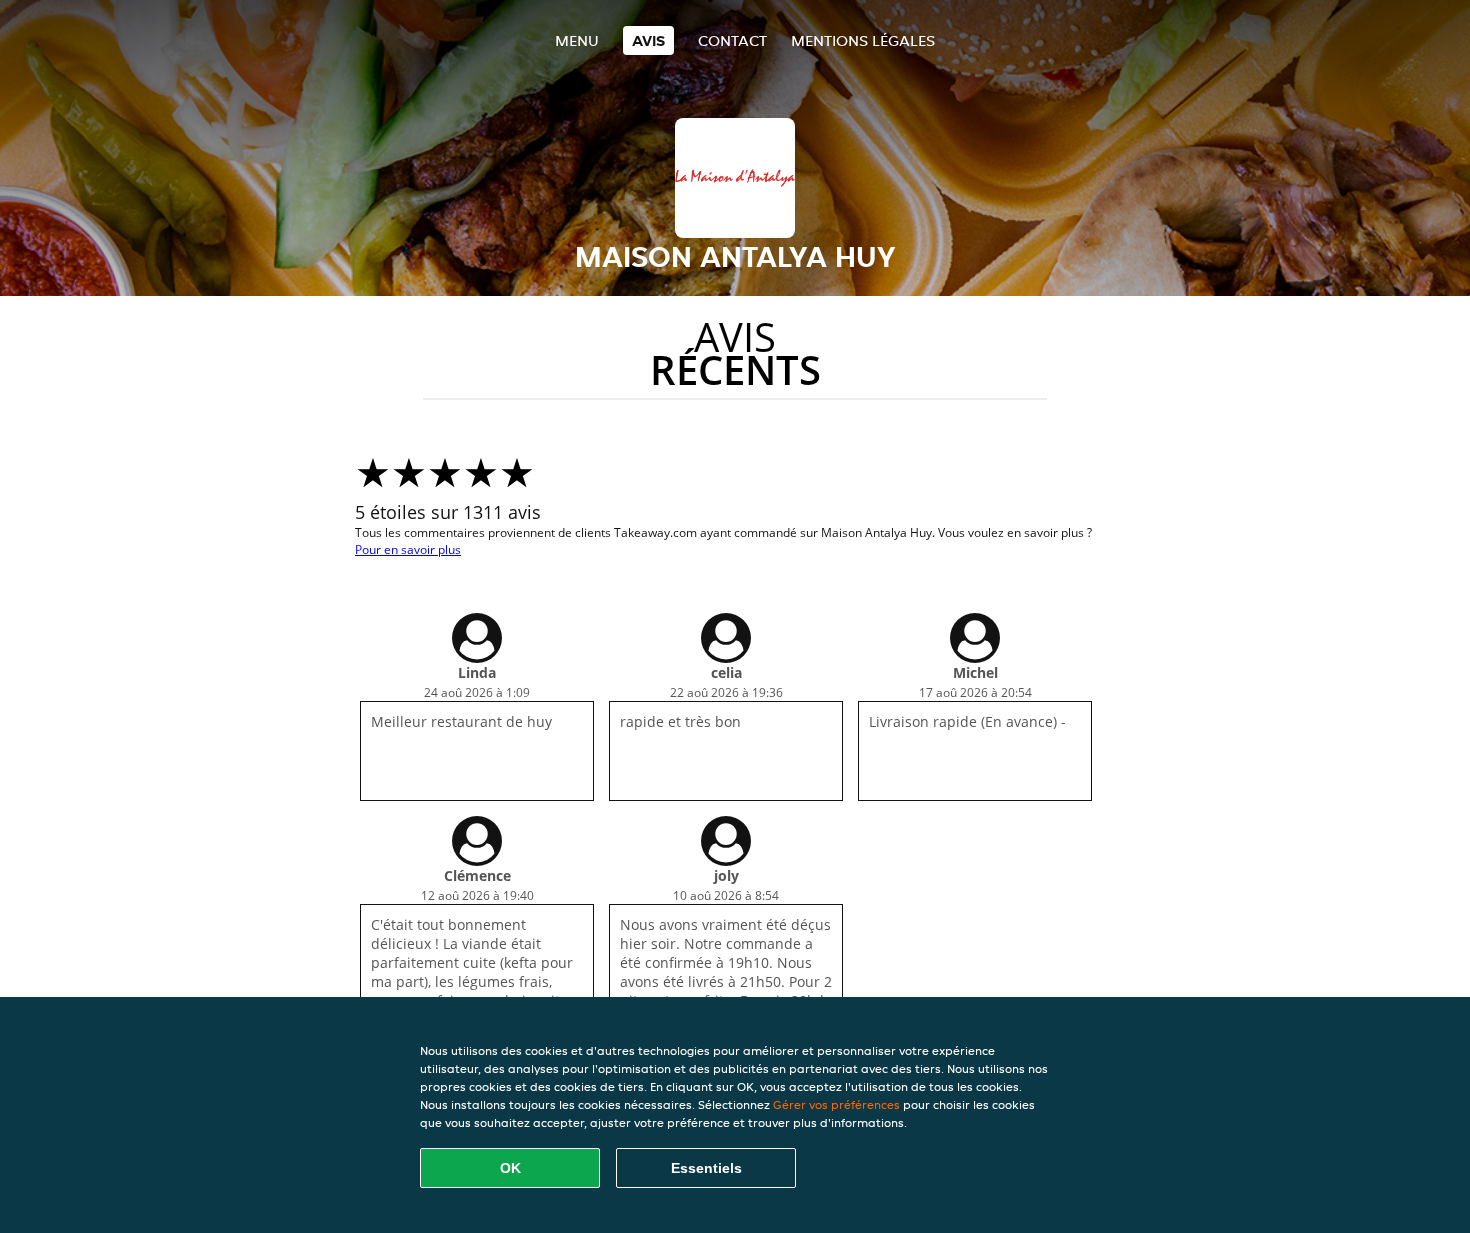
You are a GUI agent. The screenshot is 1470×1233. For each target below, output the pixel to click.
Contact (732, 40)
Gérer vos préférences (836, 1104)
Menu (577, 40)
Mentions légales (863, 40)
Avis (648, 40)
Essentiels (706, 1168)
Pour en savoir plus (408, 549)
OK (510, 1168)
